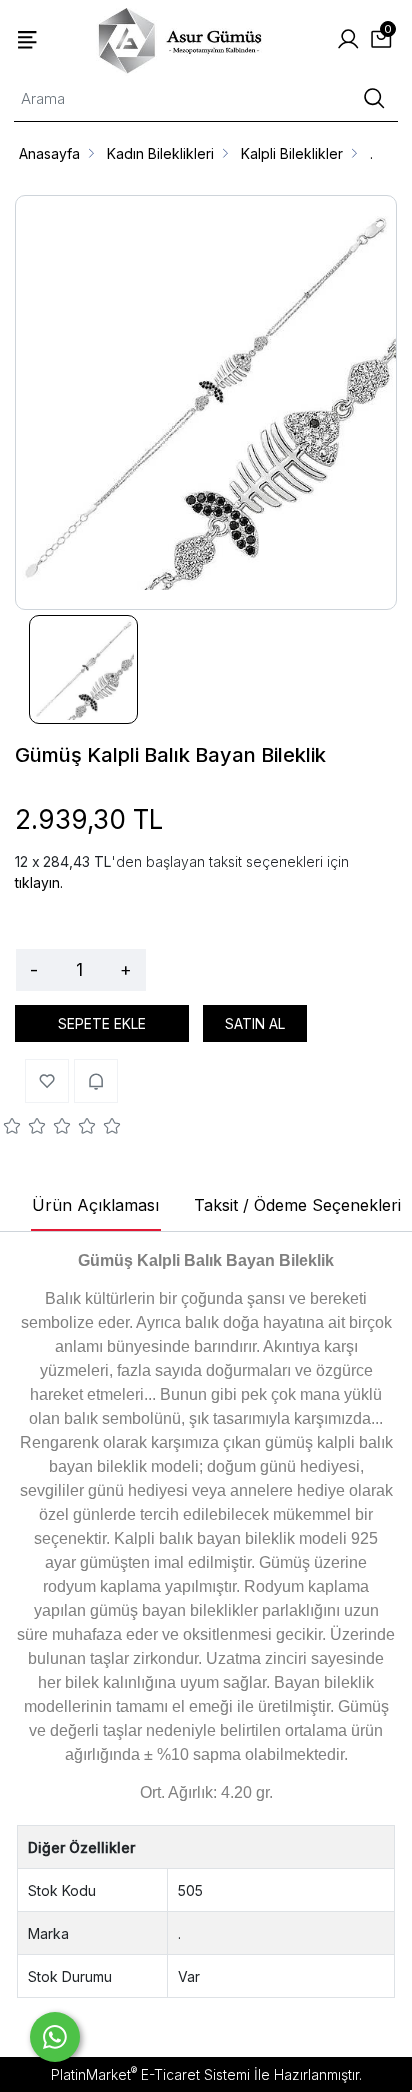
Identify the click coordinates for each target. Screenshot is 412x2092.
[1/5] (12, 1129)
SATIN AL (255, 1023)
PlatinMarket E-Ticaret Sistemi (150, 2074)
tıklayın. (39, 882)
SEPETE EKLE (102, 1023)
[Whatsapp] (55, 2037)
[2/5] (25, 1129)
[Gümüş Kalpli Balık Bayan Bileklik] (206, 402)
